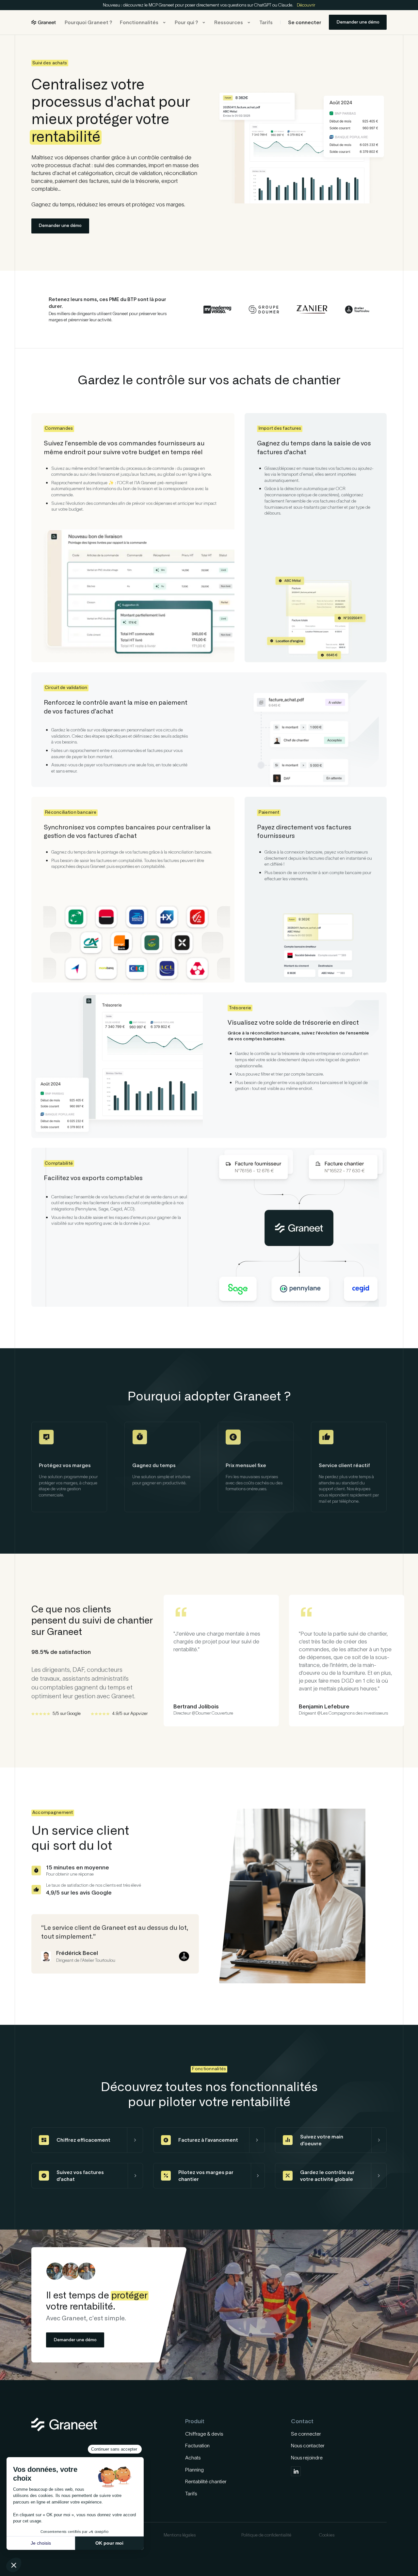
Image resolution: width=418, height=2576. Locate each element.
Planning (194, 2470)
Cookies (327, 2535)
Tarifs (266, 22)
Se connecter (305, 22)
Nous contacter (308, 2446)
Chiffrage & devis (204, 2434)
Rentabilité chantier (206, 2481)
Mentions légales (180, 2535)
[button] (144, 22)
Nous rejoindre (307, 2458)
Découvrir (306, 5)
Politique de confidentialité (266, 2535)
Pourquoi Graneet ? (88, 22)
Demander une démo (358, 22)
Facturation (197, 2446)
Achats (193, 2458)
